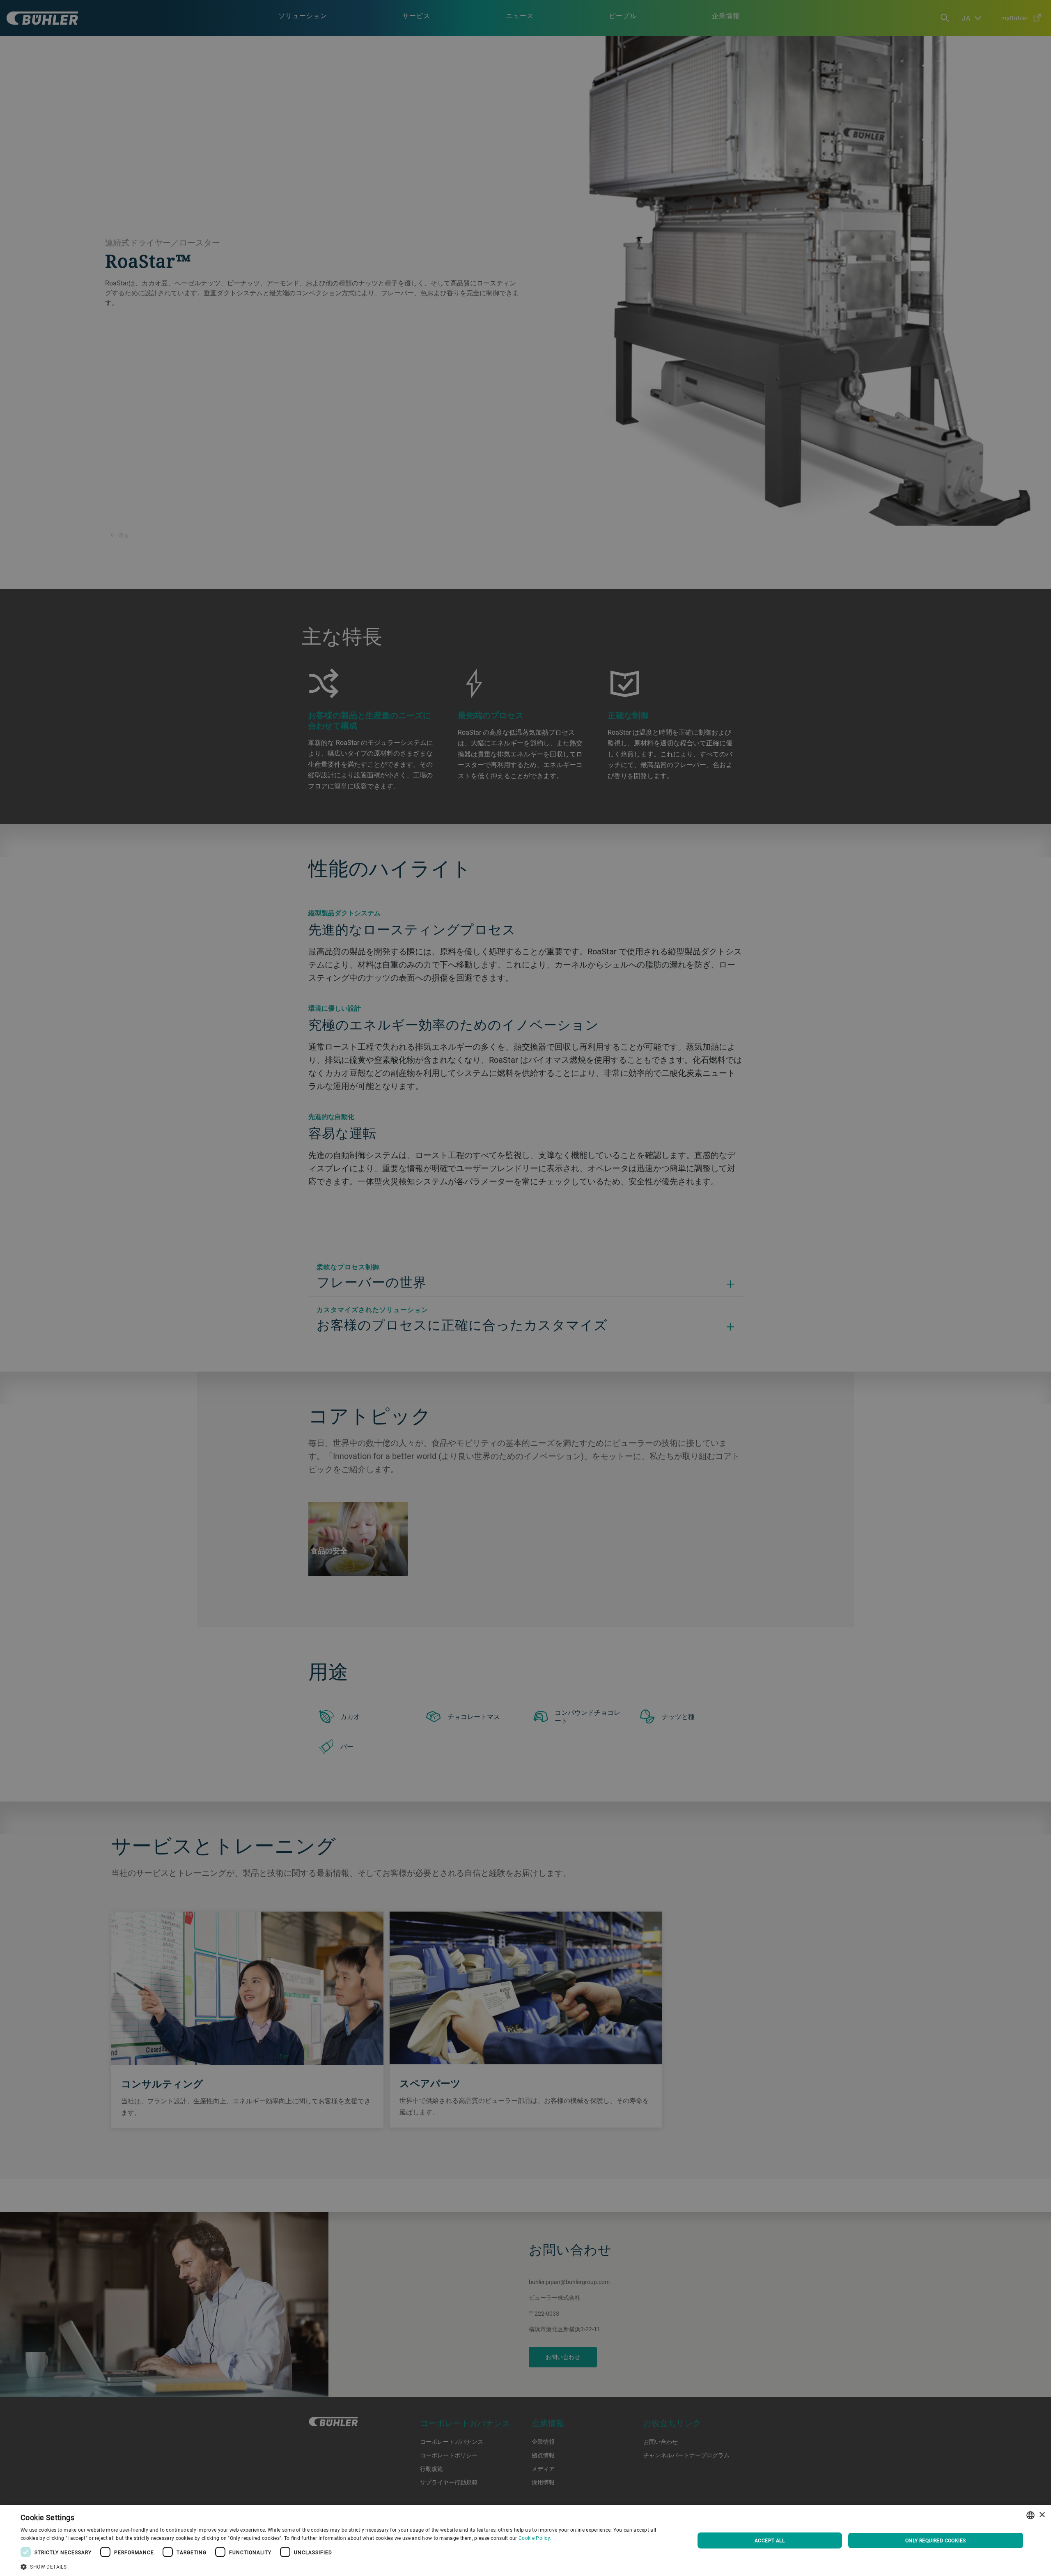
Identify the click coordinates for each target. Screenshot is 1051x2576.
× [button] (1042, 2515)
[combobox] (1030, 2515)
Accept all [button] (770, 2540)
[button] (348, 2566)
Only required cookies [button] (935, 2540)
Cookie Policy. (535, 2538)
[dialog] (525, 2540)
